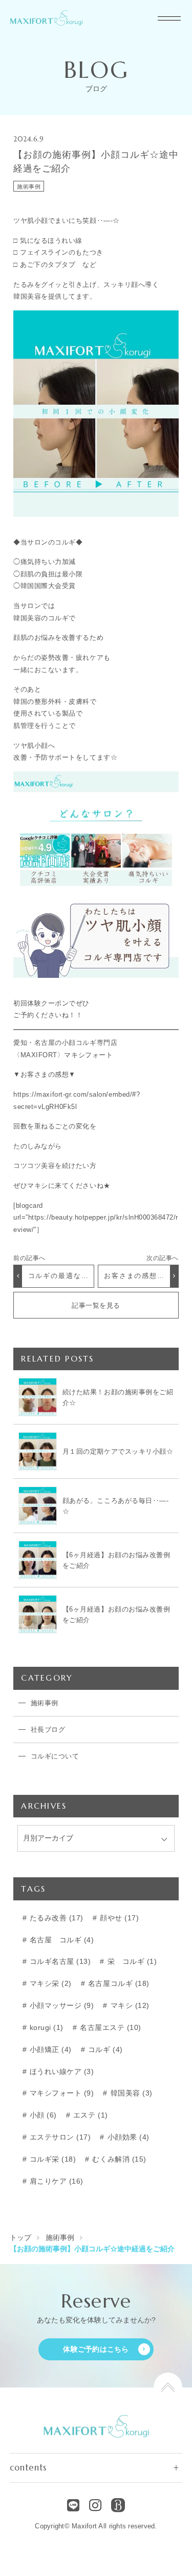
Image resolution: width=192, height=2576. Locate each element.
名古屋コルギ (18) (117, 1984)
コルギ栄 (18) (51, 2159)
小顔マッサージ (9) (60, 2006)
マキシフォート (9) (60, 2093)
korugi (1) (45, 2028)
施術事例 (29, 186)
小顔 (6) (42, 2115)
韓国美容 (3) (130, 2093)
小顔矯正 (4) (49, 2050)
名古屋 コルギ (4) (60, 1940)
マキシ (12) (129, 2006)
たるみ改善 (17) (55, 1918)
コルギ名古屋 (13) (59, 1962)
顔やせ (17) (118, 1918)
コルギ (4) (104, 2050)
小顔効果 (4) (127, 2137)
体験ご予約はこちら (96, 2349)
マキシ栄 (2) (49, 1984)
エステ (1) (89, 2115)
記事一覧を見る (96, 1305)
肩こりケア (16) (55, 2181)
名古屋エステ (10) (109, 2028)
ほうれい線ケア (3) (60, 2072)
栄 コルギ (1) (131, 1962)
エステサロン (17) (59, 2137)
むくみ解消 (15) (118, 2159)
